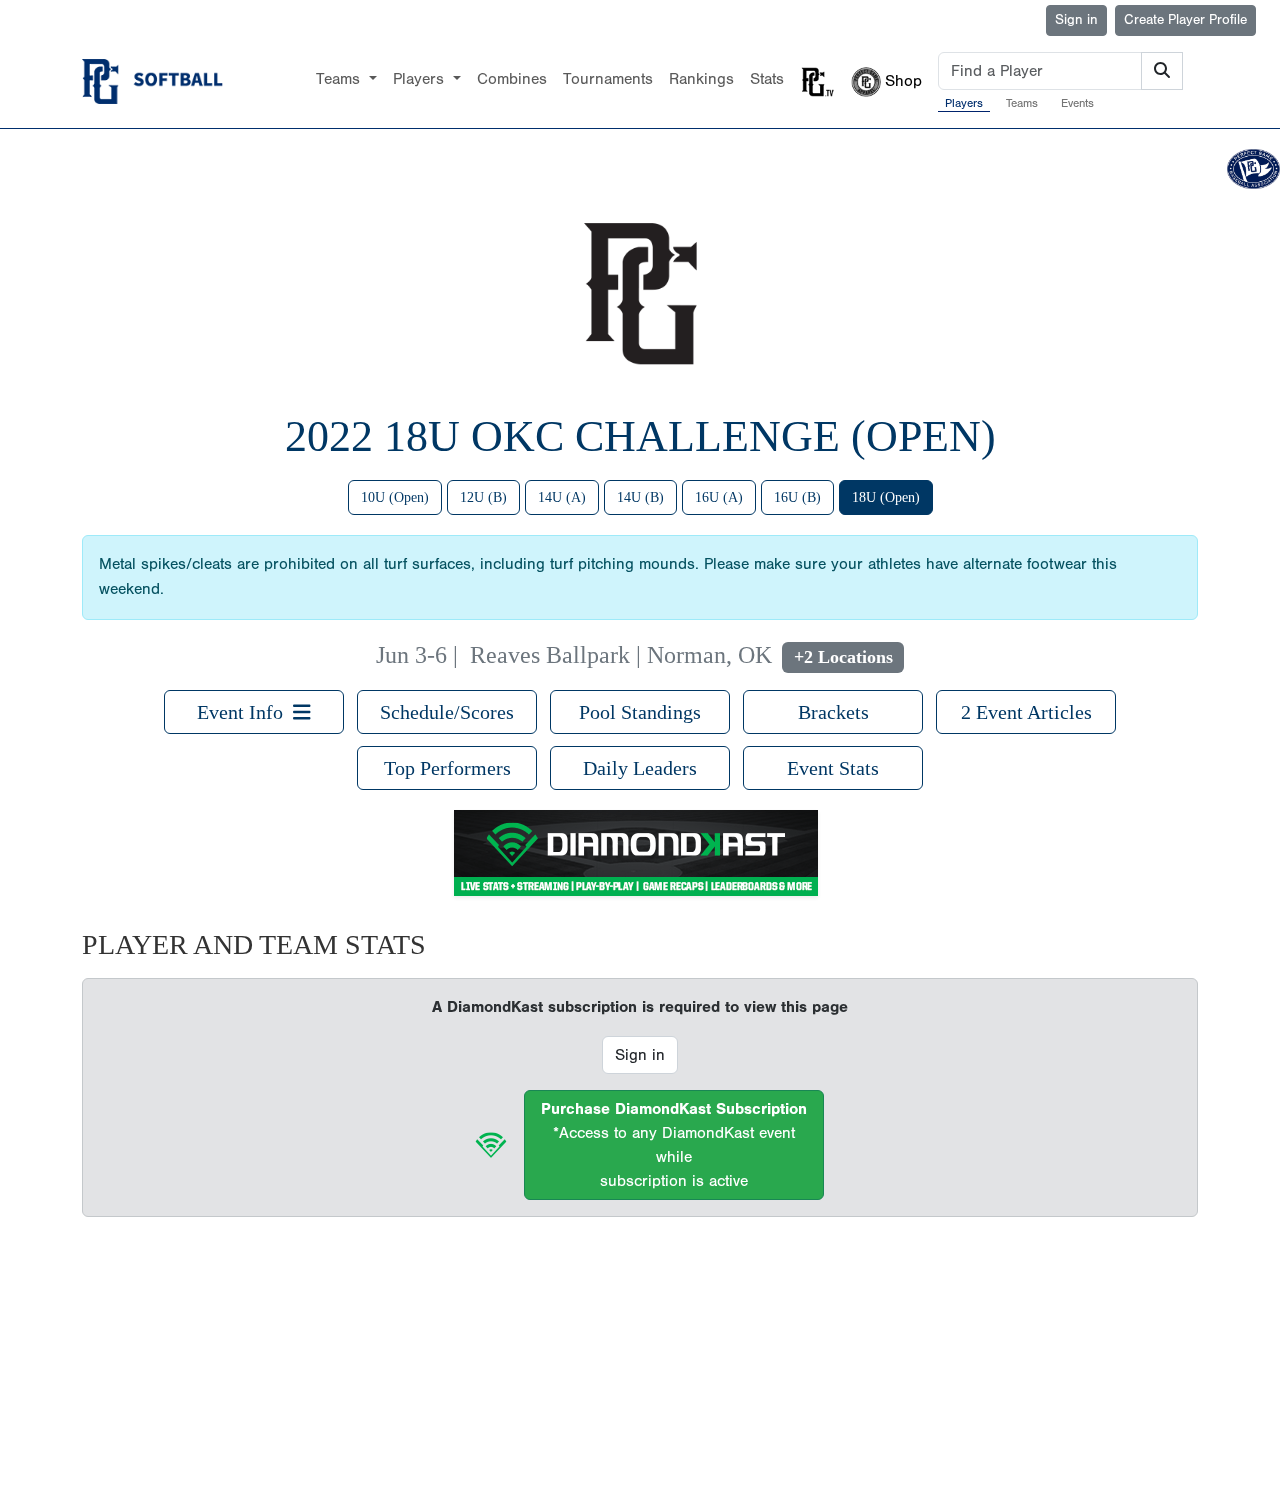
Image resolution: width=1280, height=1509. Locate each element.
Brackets (833, 712)
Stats (767, 79)
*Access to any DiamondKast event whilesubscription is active (674, 1145)
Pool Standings (640, 712)
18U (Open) (886, 497)
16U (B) (797, 497)
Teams (1022, 103)
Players (964, 103)
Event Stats (833, 768)
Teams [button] (340, 79)
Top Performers (447, 768)
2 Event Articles (1026, 712)
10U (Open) (395, 497)
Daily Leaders (640, 768)
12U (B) (483, 497)
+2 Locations (843, 657)
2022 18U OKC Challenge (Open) (640, 436)
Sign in (1076, 20)
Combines (512, 79)
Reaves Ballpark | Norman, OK (621, 655)
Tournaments (608, 79)
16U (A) (719, 497)
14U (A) (562, 497)
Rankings (701, 79)
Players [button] (421, 79)
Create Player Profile (1185, 20)
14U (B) (640, 497)
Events (1077, 103)
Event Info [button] (245, 712)
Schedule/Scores (447, 712)
